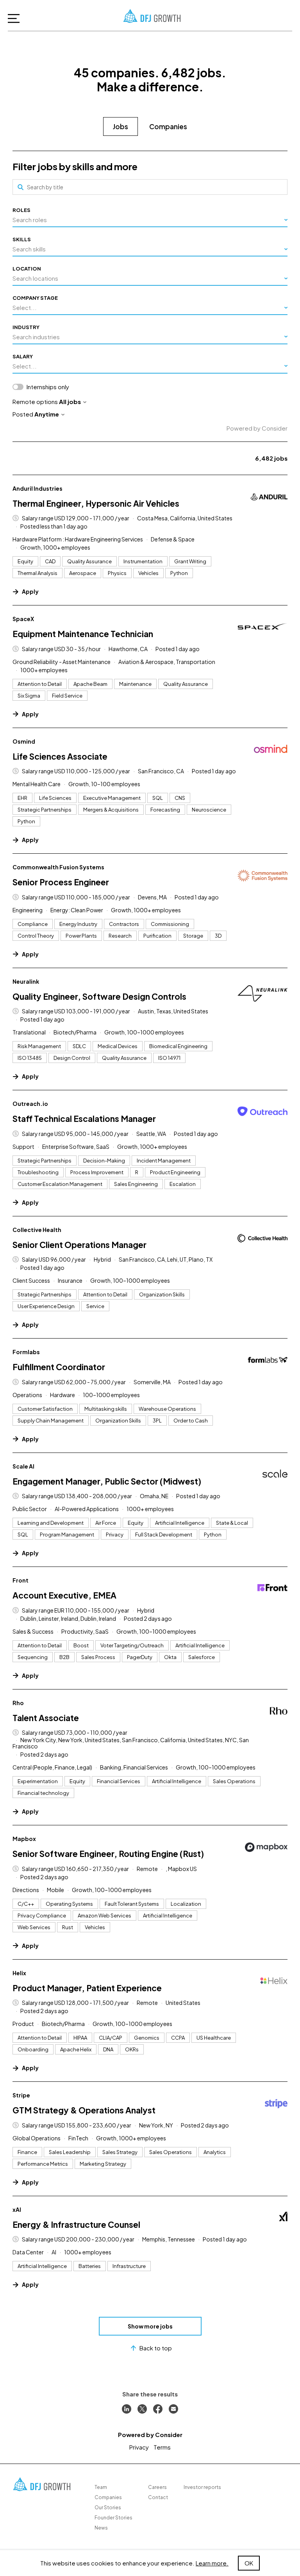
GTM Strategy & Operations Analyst (84, 2110)
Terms (162, 2447)
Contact (158, 2497)
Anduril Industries (37, 488)
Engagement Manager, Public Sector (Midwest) (107, 1481)
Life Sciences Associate (60, 756)
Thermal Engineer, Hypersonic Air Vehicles (96, 503)
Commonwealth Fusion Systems (58, 867)
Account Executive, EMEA (64, 1595)
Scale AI (23, 1466)
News (101, 2528)
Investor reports (202, 2487)
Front (21, 1580)
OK (249, 2563)
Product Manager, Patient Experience (87, 1988)
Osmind (24, 741)
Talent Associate (46, 1718)
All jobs (70, 401)
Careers (157, 2487)
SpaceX (23, 619)
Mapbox (24, 1839)
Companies (168, 126)
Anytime (47, 414)
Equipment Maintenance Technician (83, 634)
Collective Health (37, 1230)
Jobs (121, 126)
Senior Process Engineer (61, 882)
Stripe (21, 2095)
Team (101, 2487)
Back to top (156, 2348)
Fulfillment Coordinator (59, 1367)
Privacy (139, 2447)
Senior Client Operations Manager (79, 1245)
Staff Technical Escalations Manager (84, 1119)
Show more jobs (150, 2326)
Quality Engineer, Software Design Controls (99, 996)
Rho (18, 1703)
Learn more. (212, 2563)
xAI (17, 2209)
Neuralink (26, 981)
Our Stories (108, 2507)
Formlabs (26, 1352)
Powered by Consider (257, 428)
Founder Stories (113, 2518)
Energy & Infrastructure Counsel (76, 2224)
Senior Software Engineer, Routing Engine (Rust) (108, 1854)
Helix (19, 1973)
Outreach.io (30, 1104)
